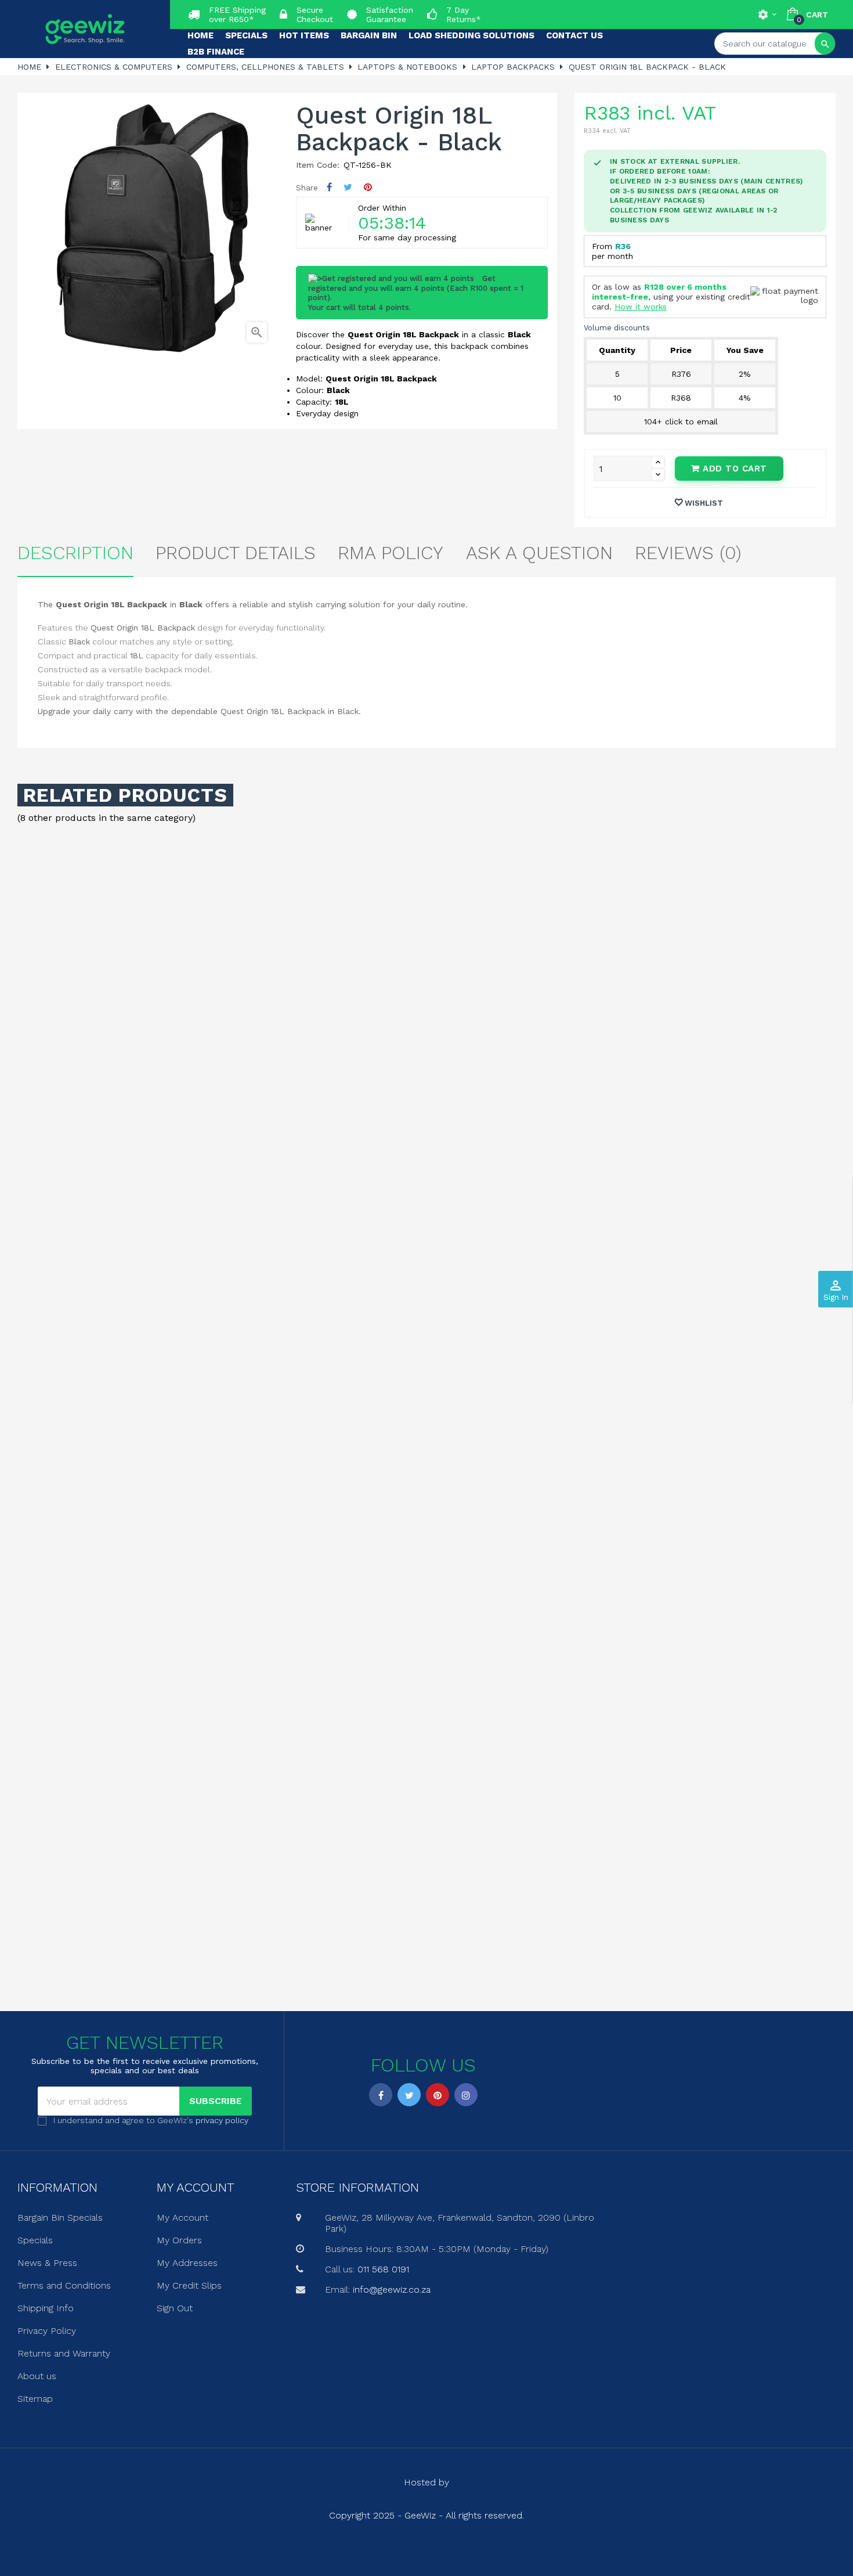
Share (329, 187)
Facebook (381, 2095)
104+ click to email (681, 421)
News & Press (47, 2263)
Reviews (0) (688, 553)
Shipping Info (46, 2308)
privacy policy (222, 2120)
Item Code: (318, 165)
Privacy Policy (47, 2331)
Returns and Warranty (64, 2353)
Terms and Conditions (64, 2285)
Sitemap (35, 2399)
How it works (641, 307)
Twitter (409, 2095)
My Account (182, 2217)
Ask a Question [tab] (539, 553)
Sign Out (175, 2308)
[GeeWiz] (85, 29)
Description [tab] (75, 553)
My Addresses (187, 2263)
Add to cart (733, 469)
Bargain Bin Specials (60, 2217)
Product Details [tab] (236, 553)
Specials (35, 2240)
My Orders (179, 2240)
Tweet (348, 187)
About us (37, 2376)
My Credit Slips (189, 2285)
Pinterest (368, 187)
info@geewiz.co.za (392, 2289)
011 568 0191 (383, 2269)
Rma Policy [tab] (391, 553)
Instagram (466, 2095)
